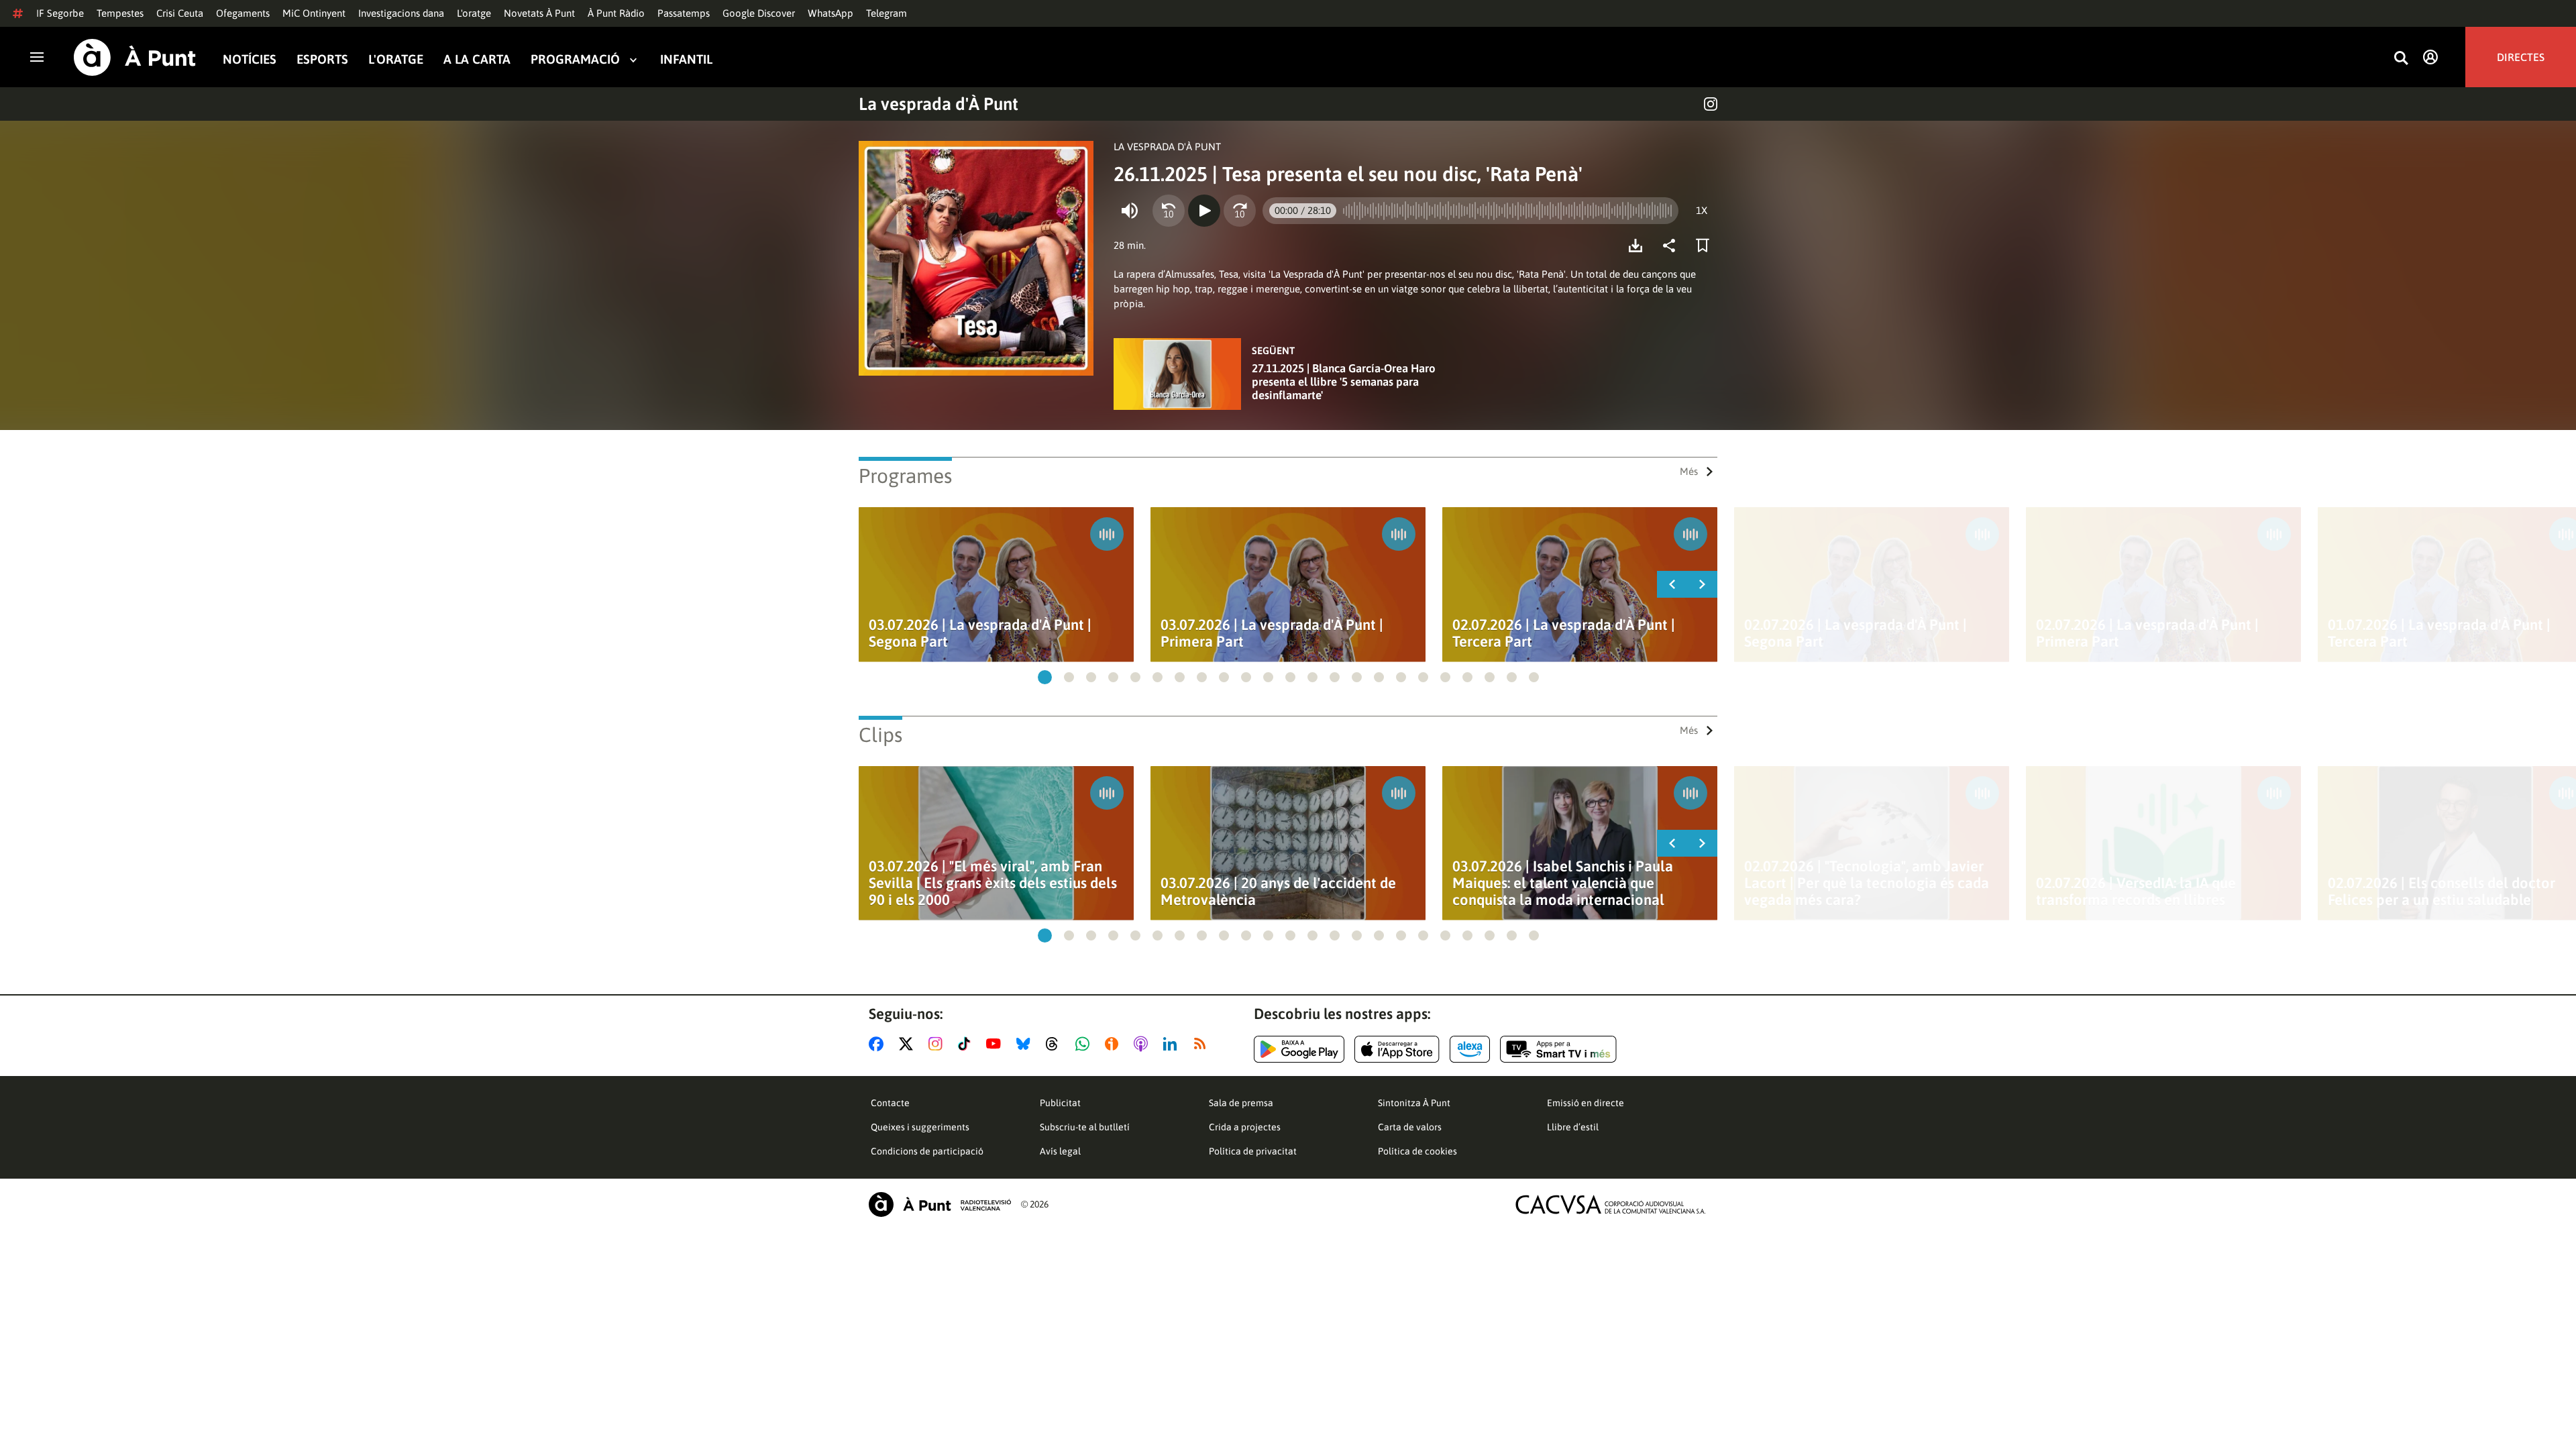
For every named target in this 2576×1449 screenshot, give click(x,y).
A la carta (477, 59)
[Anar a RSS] (1203, 1044)
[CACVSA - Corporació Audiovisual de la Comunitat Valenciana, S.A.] (1611, 1204)
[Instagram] (1711, 104)
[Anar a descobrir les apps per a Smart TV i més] (1558, 1049)
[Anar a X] (909, 1044)
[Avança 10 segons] (1240, 211)
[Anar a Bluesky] (1026, 1044)
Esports (322, 59)
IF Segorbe (60, 13)
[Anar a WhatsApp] (1085, 1044)
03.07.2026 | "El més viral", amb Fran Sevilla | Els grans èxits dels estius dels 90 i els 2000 (993, 883)
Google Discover (759, 13)
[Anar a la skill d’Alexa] (1470, 1049)
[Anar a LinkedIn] (1173, 1044)
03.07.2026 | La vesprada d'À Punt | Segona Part (980, 633)
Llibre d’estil (1573, 1127)
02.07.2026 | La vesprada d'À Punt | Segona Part (1856, 633)
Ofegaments (243, 13)
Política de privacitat (1253, 1151)
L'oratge (474, 13)
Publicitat (1060, 1103)
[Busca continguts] (2401, 59)
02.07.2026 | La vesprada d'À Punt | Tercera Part (1564, 633)
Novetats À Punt (539, 13)
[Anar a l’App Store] (1397, 1049)
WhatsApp (830, 13)
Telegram (887, 13)
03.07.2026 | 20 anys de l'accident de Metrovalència (1278, 892)
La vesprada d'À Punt (938, 104)
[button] (1045, 677)
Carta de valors (1410, 1127)
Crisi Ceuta (180, 13)
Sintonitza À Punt (1414, 1103)
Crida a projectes (1245, 1127)
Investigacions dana (401, 13)
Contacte (890, 1103)
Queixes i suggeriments (920, 1127)
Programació (575, 59)
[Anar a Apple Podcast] (1143, 1044)
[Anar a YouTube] (996, 1044)
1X (1702, 210)
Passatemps (684, 13)
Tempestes (120, 13)
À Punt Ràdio (616, 13)
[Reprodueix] (1204, 211)
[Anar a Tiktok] (967, 1044)
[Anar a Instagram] (938, 1044)
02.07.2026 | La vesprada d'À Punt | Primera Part (2147, 633)
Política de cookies (1417, 1151)
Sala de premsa (1241, 1103)
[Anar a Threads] (1056, 1044)
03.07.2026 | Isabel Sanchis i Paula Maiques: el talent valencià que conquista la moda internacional (1563, 883)
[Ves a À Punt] (135, 57)
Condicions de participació (927, 1151)
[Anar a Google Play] (1299, 1049)
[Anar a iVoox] (1114, 1044)
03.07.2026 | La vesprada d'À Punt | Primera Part (1272, 633)
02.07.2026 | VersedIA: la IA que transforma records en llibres (2136, 892)
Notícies (250, 59)
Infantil (686, 59)
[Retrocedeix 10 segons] (1169, 211)
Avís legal (1060, 1151)
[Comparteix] (1672, 246)
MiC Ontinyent (314, 13)
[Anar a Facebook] (879, 1044)
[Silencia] (1130, 211)
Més (1689, 471)
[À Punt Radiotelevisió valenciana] (940, 1204)
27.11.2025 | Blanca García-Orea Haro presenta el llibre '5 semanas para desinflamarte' (1344, 382)
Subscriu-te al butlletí (1085, 1127)
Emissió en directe (1586, 1103)
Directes (2521, 57)
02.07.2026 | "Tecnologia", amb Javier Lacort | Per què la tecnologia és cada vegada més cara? (1867, 883)
